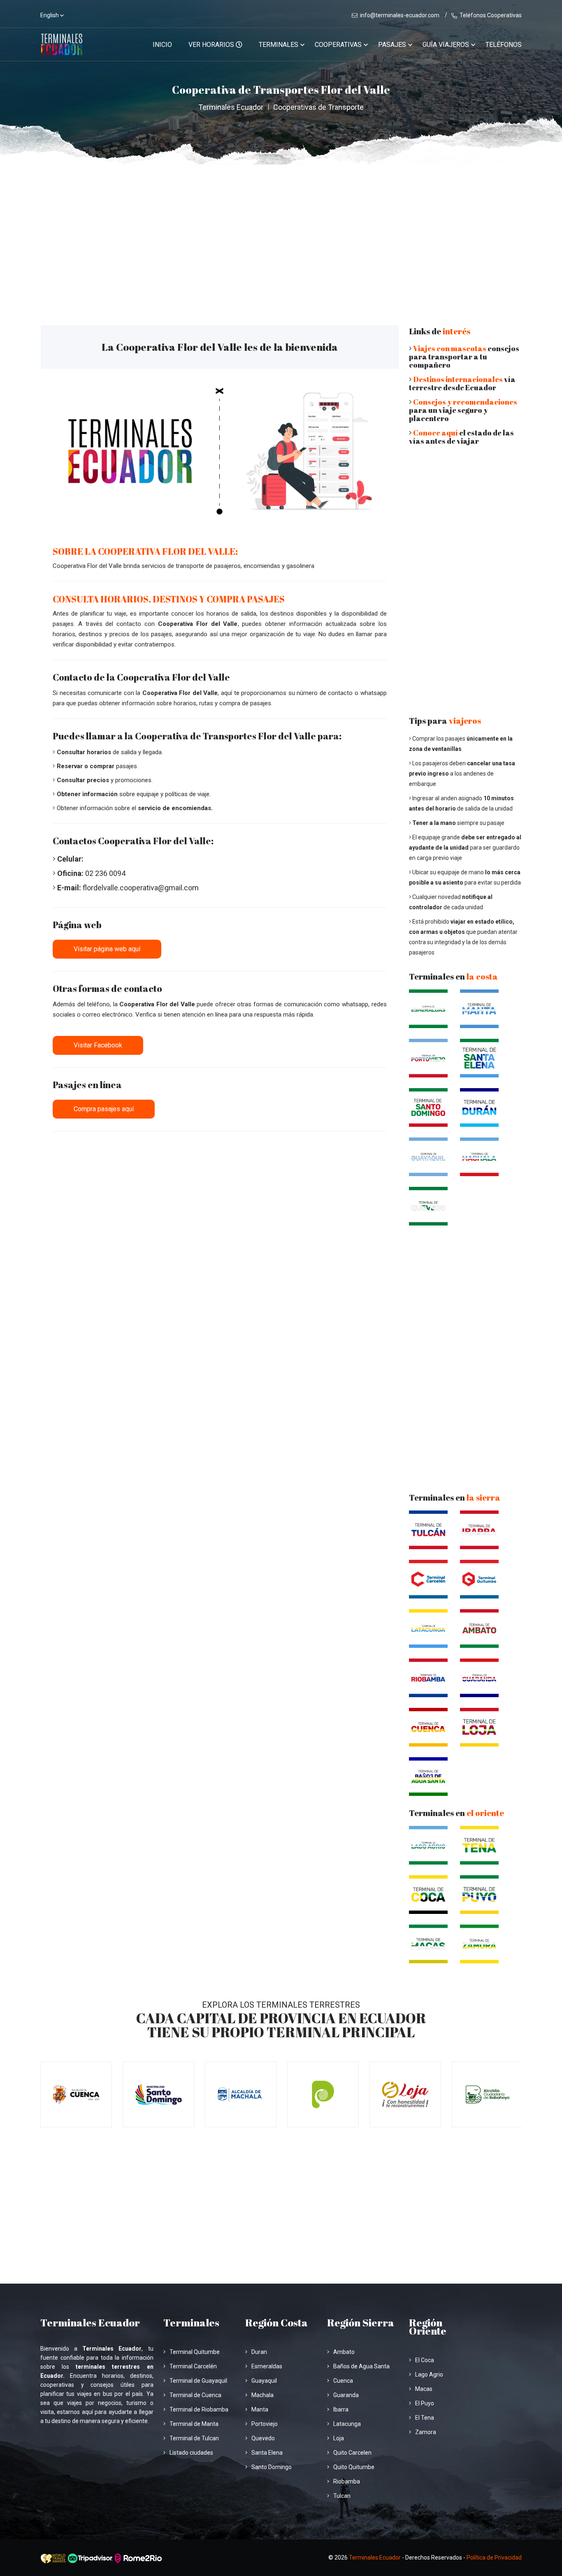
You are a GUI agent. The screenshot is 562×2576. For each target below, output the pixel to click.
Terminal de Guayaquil (198, 2381)
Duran (259, 2352)
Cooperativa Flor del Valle (198, 624)
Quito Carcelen (352, 2453)
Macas (424, 2389)
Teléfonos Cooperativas (491, 15)
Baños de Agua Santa (361, 2366)
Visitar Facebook (98, 1045)
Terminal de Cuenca (195, 2395)
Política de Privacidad (494, 2557)
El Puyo (425, 2403)
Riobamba (347, 2481)
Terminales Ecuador (231, 107)
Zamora (426, 2432)
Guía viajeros (446, 45)
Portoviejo (265, 2424)
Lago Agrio (429, 2374)
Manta (260, 2409)
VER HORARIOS (212, 45)
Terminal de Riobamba (199, 2409)
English (50, 15)
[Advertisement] (281, 226)
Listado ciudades (191, 2453)
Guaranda (346, 2395)
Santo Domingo (272, 2467)
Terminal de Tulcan (194, 2438)
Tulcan (342, 2496)
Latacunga (347, 2424)
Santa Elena (267, 2453)
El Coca (425, 2360)
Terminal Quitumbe (195, 2352)
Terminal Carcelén (193, 2366)
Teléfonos (504, 45)
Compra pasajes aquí (104, 1109)
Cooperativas (338, 45)
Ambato (344, 2352)
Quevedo (263, 2438)
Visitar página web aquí (107, 949)
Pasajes (392, 45)
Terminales (279, 45)
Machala (262, 2395)
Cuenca (343, 2381)
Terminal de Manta (194, 2424)
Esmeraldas (267, 2366)
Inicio (162, 45)
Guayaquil (264, 2381)
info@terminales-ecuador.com (400, 15)
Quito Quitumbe (354, 2467)
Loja (339, 2438)
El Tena (425, 2418)
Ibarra (341, 2409)
